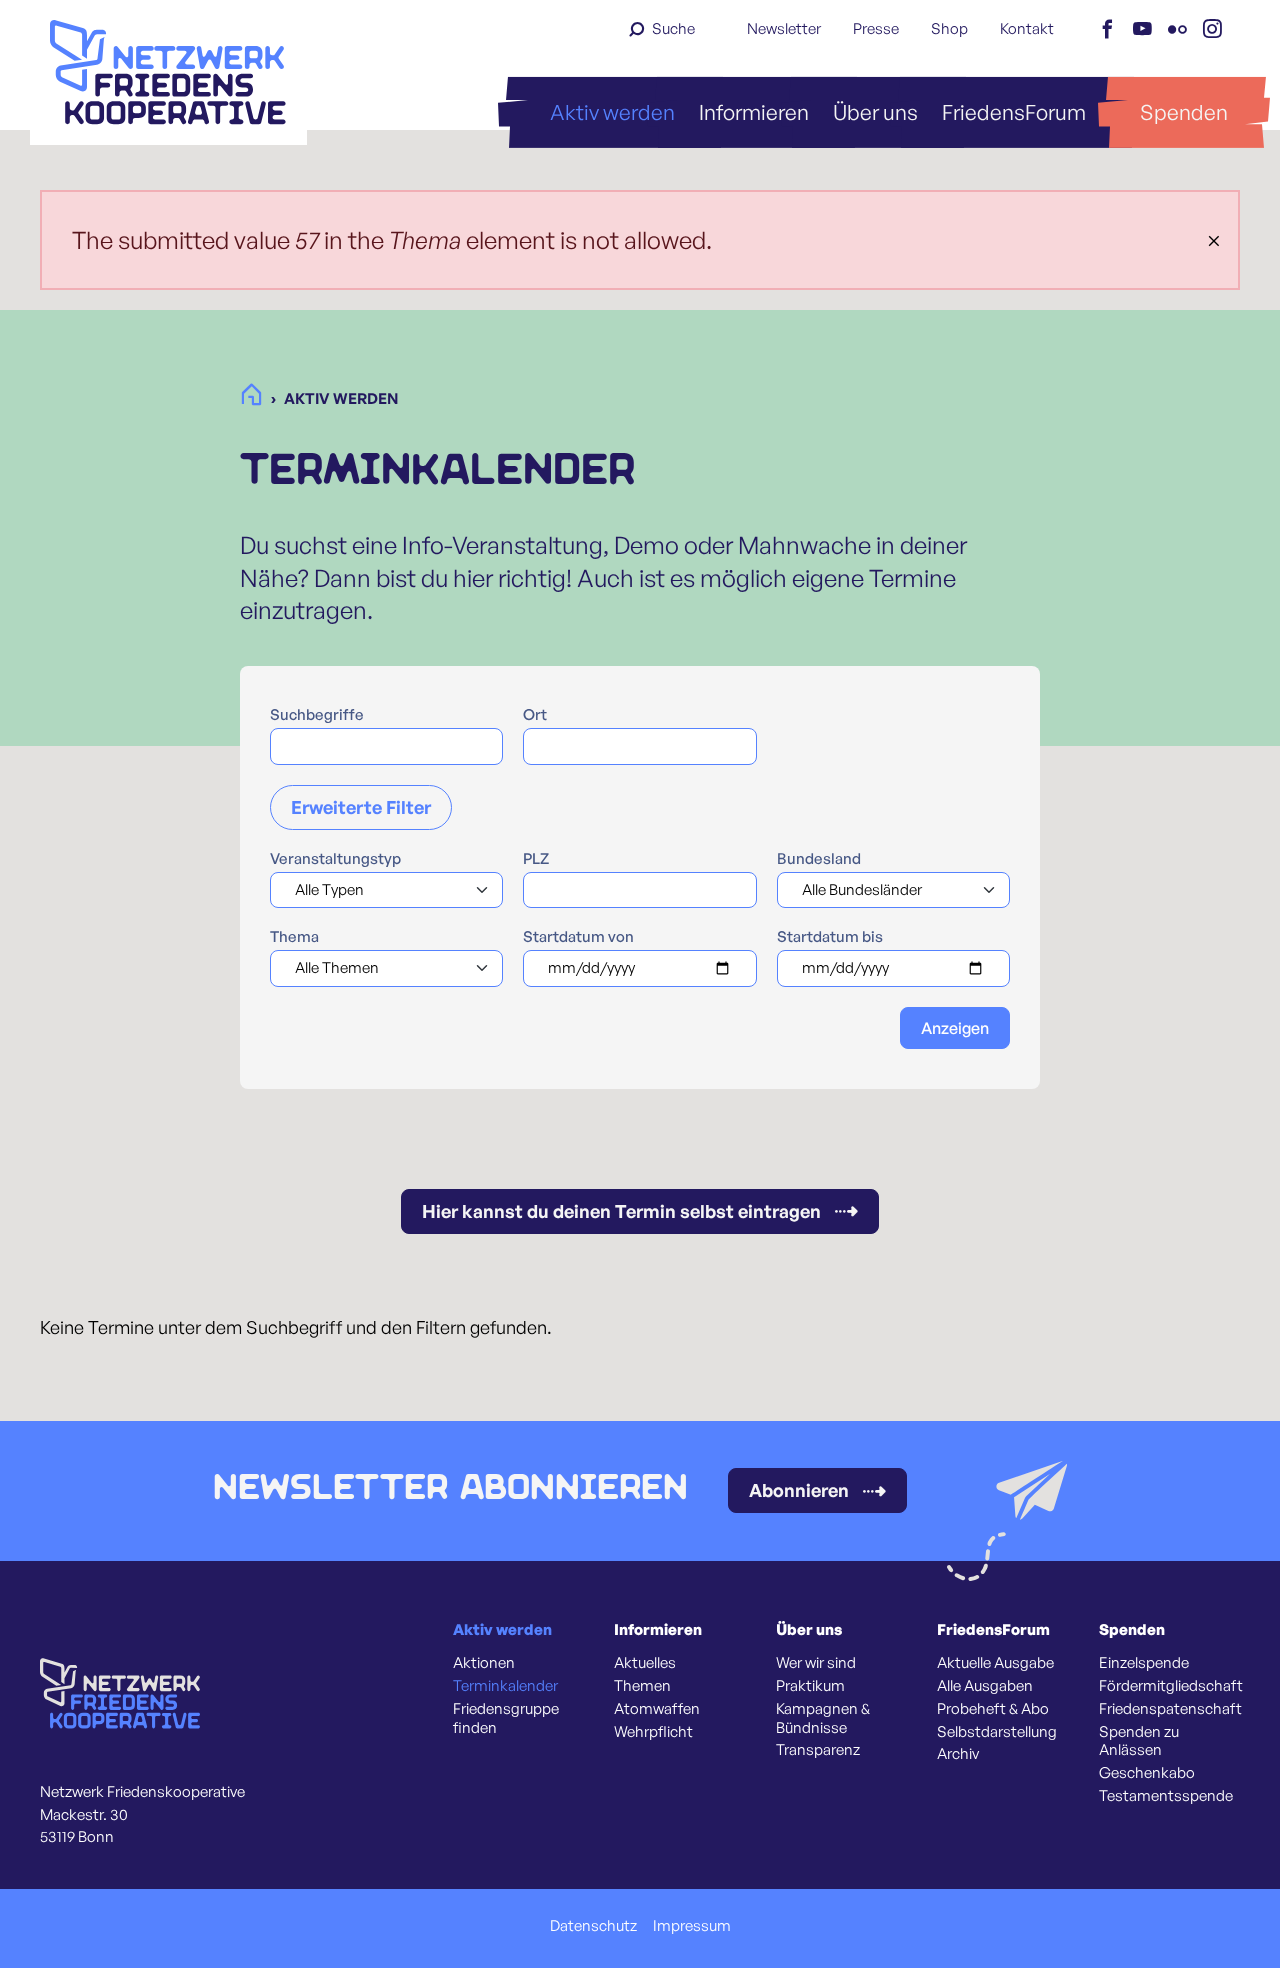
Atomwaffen (657, 1709)
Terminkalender (505, 1686)
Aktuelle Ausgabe (995, 1663)
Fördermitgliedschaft (1171, 1686)
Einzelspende (1144, 1663)
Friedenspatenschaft (1170, 1709)
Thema (294, 937)
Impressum (692, 1926)
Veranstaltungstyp (335, 859)
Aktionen (484, 1663)
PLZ (536, 859)
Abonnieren (799, 1490)
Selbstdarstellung (997, 1732)
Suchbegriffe (317, 715)
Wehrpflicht (653, 1732)
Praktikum (810, 1686)
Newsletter (784, 28)
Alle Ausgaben (985, 1686)
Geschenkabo (1147, 1773)
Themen (642, 1686)
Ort (535, 715)
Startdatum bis (830, 937)
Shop (949, 28)
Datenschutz (593, 1926)
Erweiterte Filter (361, 807)
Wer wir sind (816, 1663)
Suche (673, 28)
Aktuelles (645, 1663)
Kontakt (1027, 28)
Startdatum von (578, 937)
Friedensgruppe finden (506, 1718)
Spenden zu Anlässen (1139, 1741)
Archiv (958, 1754)
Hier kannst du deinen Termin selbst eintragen (621, 1211)
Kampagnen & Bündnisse (823, 1718)
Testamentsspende (1166, 1796)
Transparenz (818, 1750)
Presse (876, 28)
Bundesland (819, 859)
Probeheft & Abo (993, 1709)
